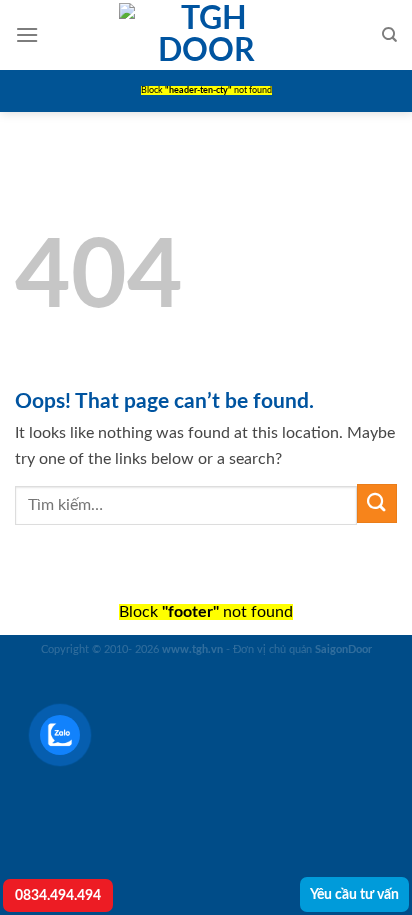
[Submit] (377, 503)
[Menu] (27, 34)
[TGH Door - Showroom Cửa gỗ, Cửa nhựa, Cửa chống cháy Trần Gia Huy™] (206, 35)
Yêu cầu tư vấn (354, 894)
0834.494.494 (58, 895)
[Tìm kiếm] (389, 35)
